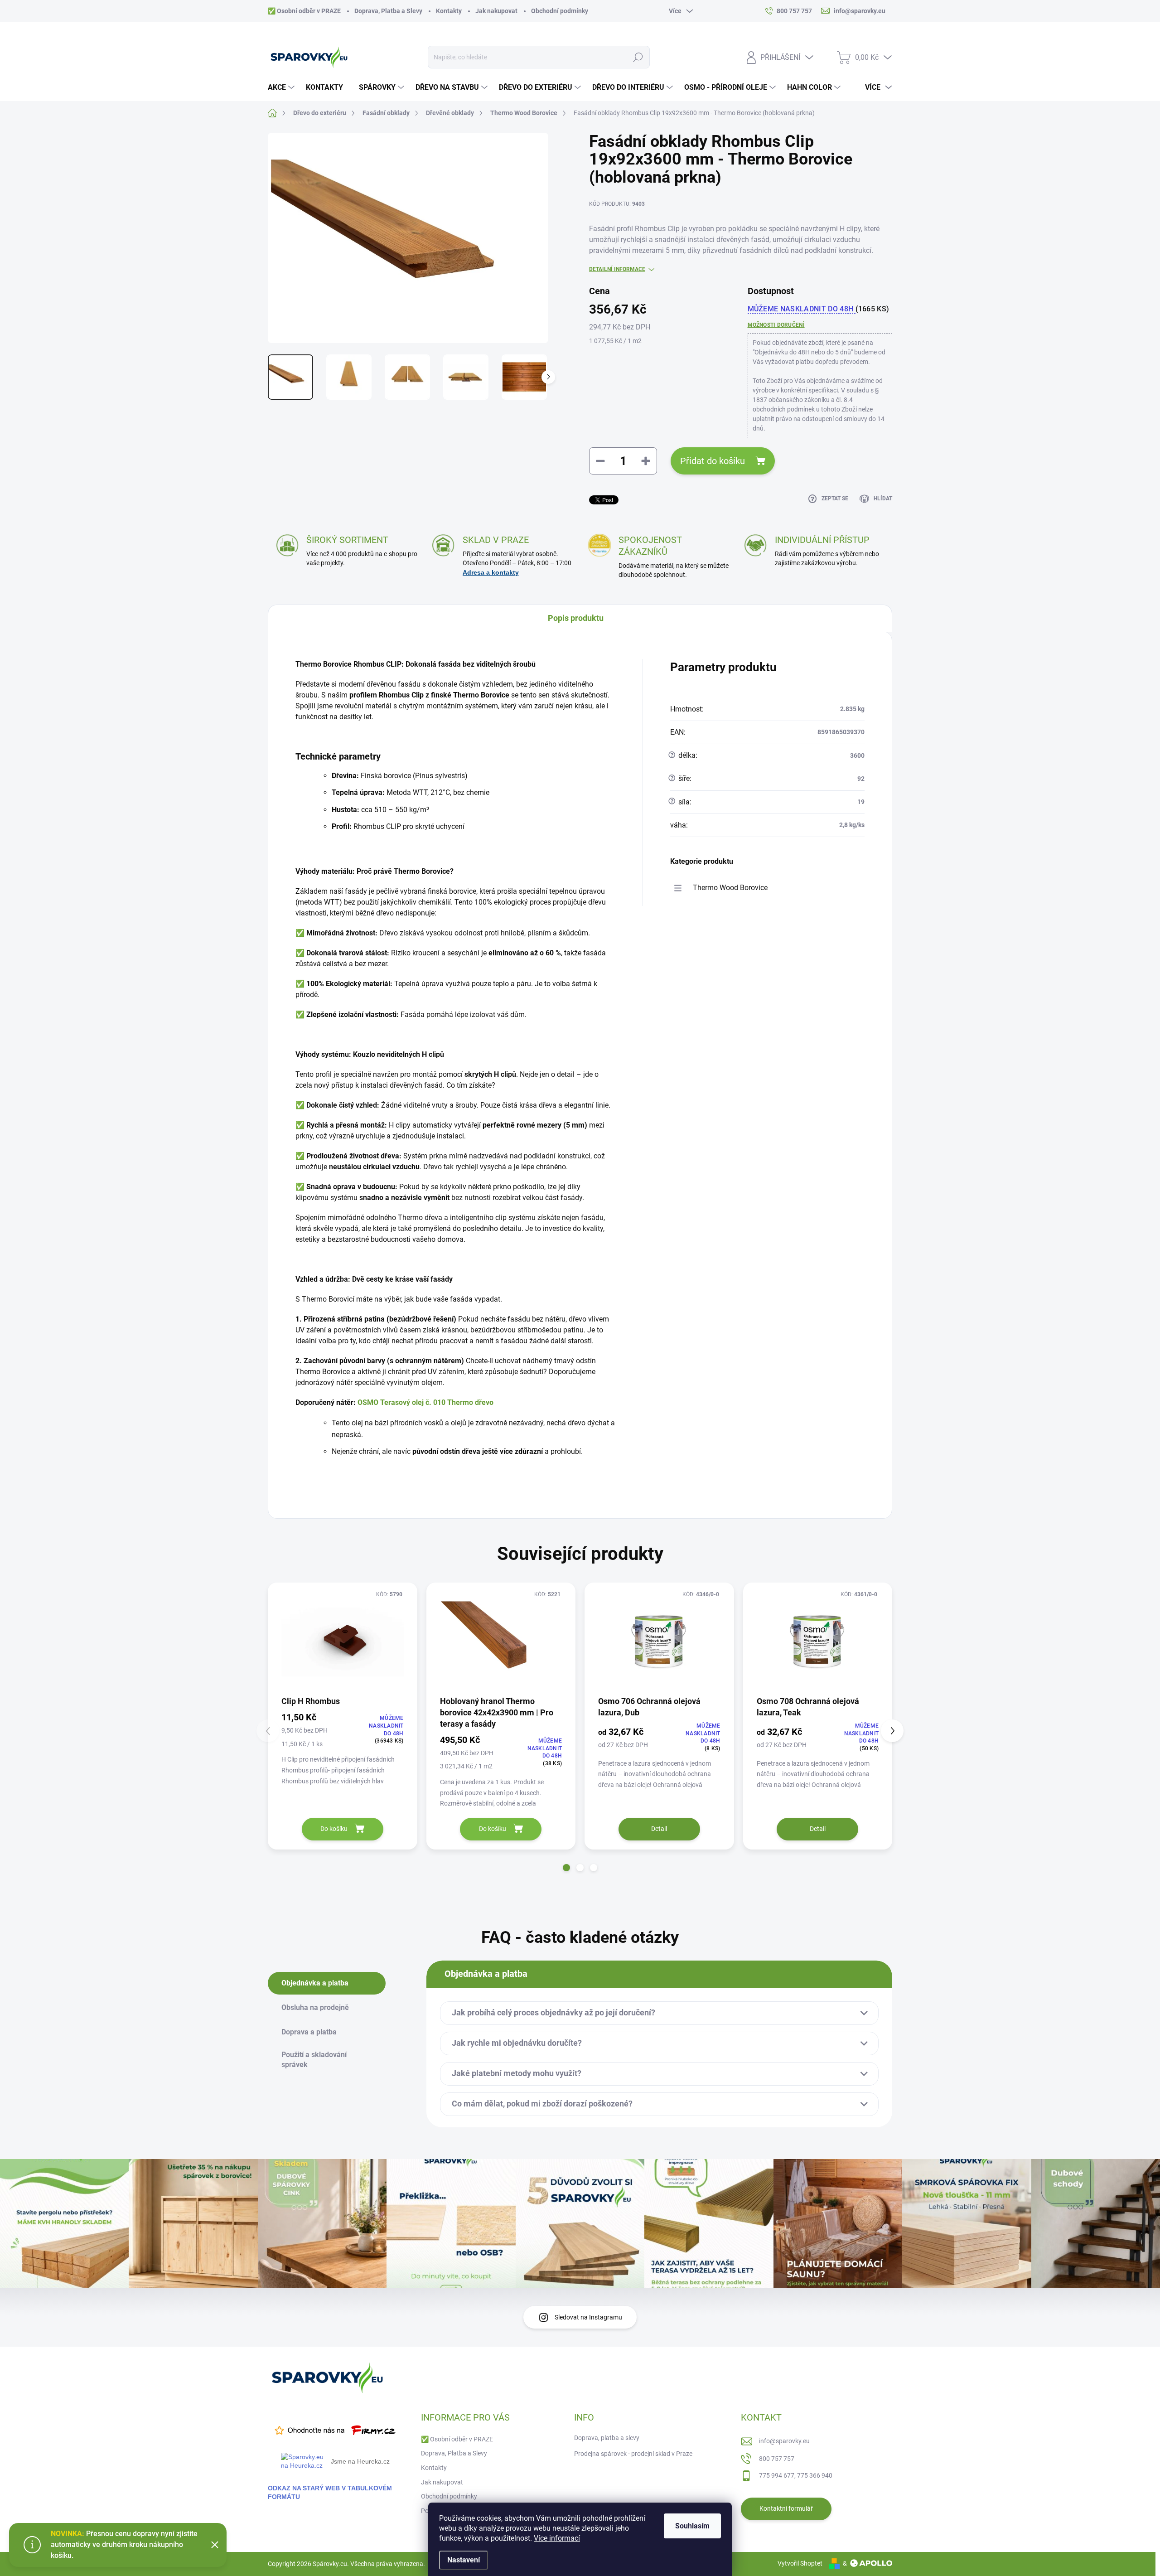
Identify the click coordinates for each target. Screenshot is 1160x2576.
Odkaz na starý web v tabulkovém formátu (330, 2492)
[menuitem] (282, 87)
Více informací (557, 2538)
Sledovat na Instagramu (588, 2317)
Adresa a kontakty (491, 572)
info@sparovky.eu (784, 2441)
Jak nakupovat (496, 11)
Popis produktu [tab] (576, 618)
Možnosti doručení (776, 325)
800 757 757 (777, 2459)
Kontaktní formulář (786, 2508)
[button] (566, 1868)
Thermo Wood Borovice (730, 888)
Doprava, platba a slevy (607, 2438)
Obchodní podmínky (560, 11)
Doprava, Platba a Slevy (388, 11)
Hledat (638, 57)
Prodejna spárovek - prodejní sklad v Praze (633, 2454)
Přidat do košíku (713, 461)
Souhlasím (692, 2526)
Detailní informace (617, 269)
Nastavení (464, 2560)
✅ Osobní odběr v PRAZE (304, 11)
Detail (659, 1829)
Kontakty (449, 11)
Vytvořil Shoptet (800, 2563)
